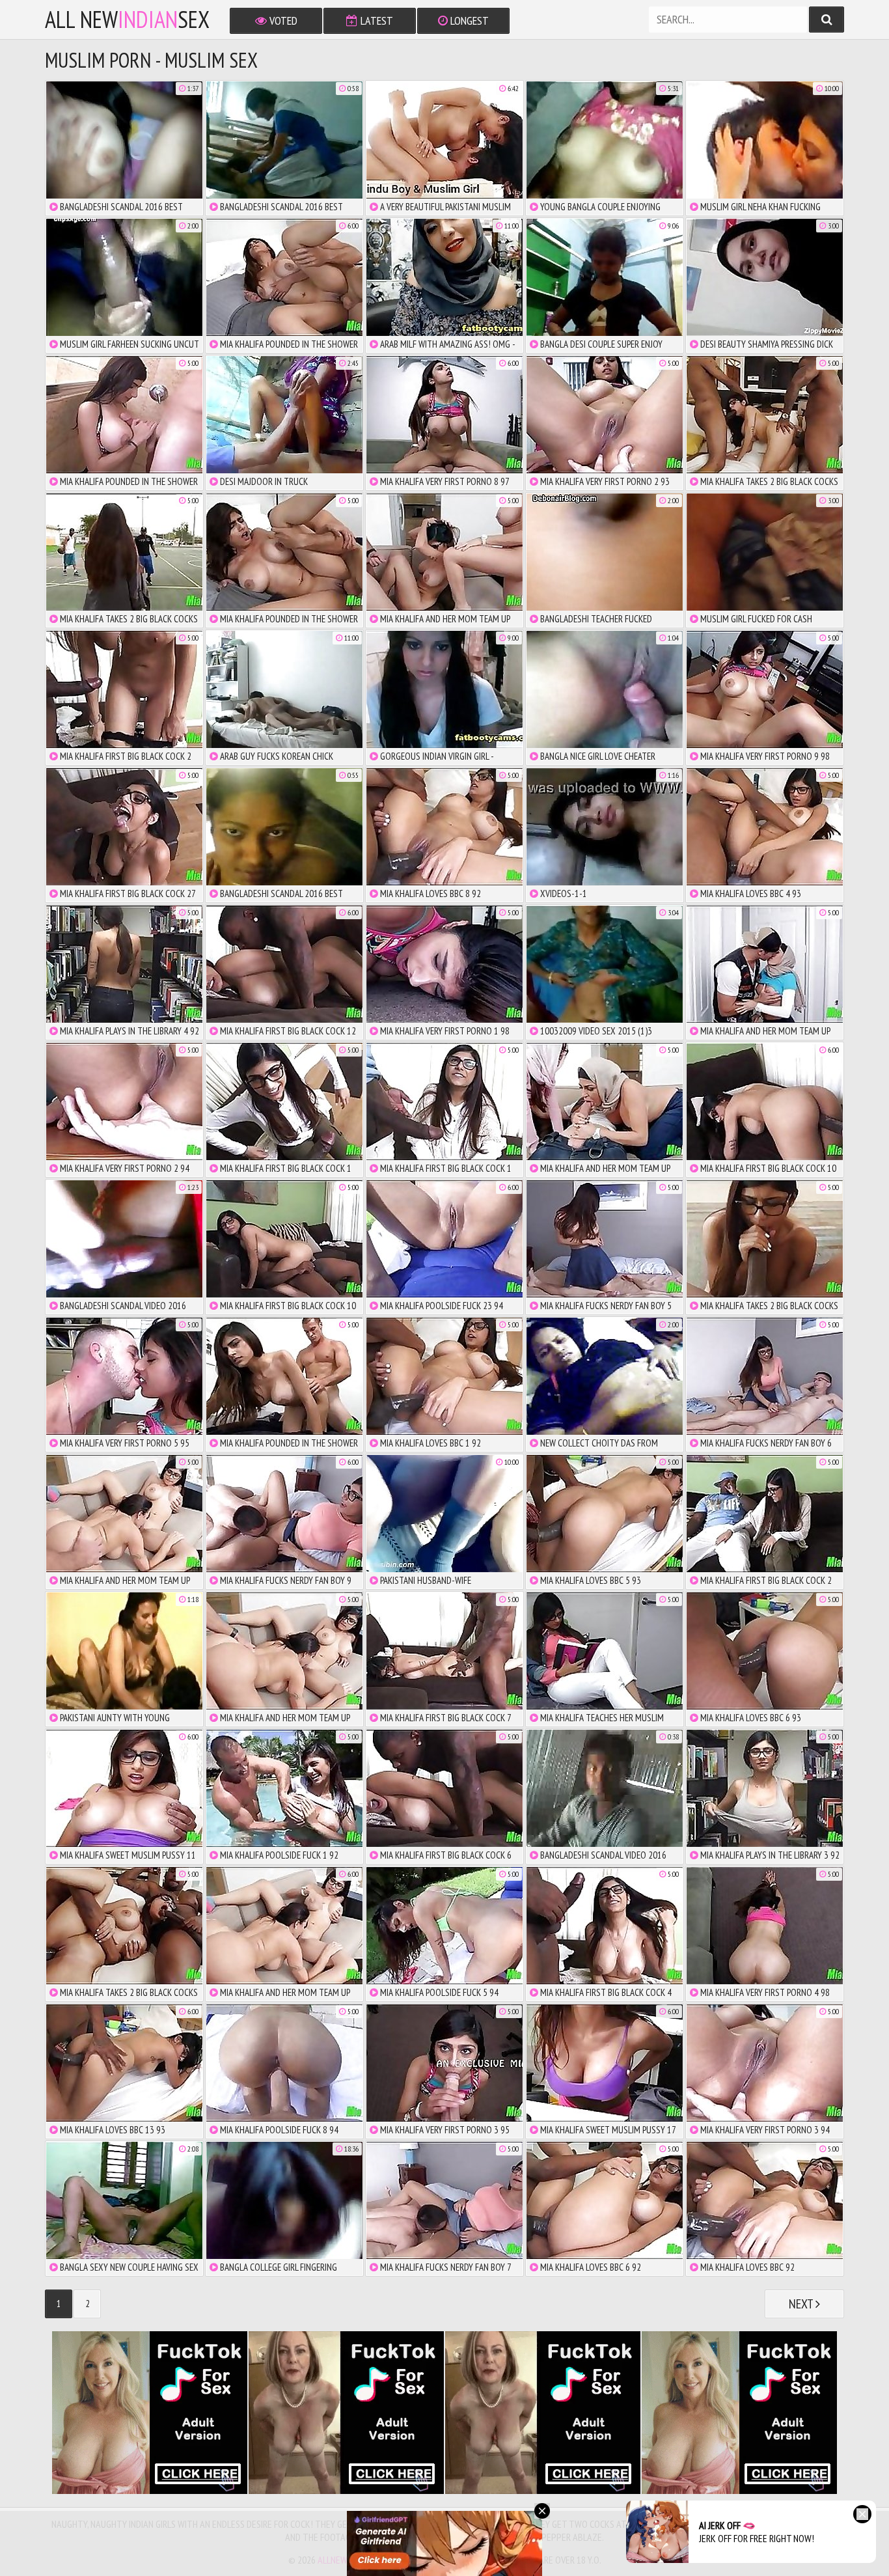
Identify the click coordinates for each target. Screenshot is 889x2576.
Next (802, 2304)
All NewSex (127, 20)
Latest (376, 21)
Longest (468, 21)
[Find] (827, 20)
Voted (282, 21)
